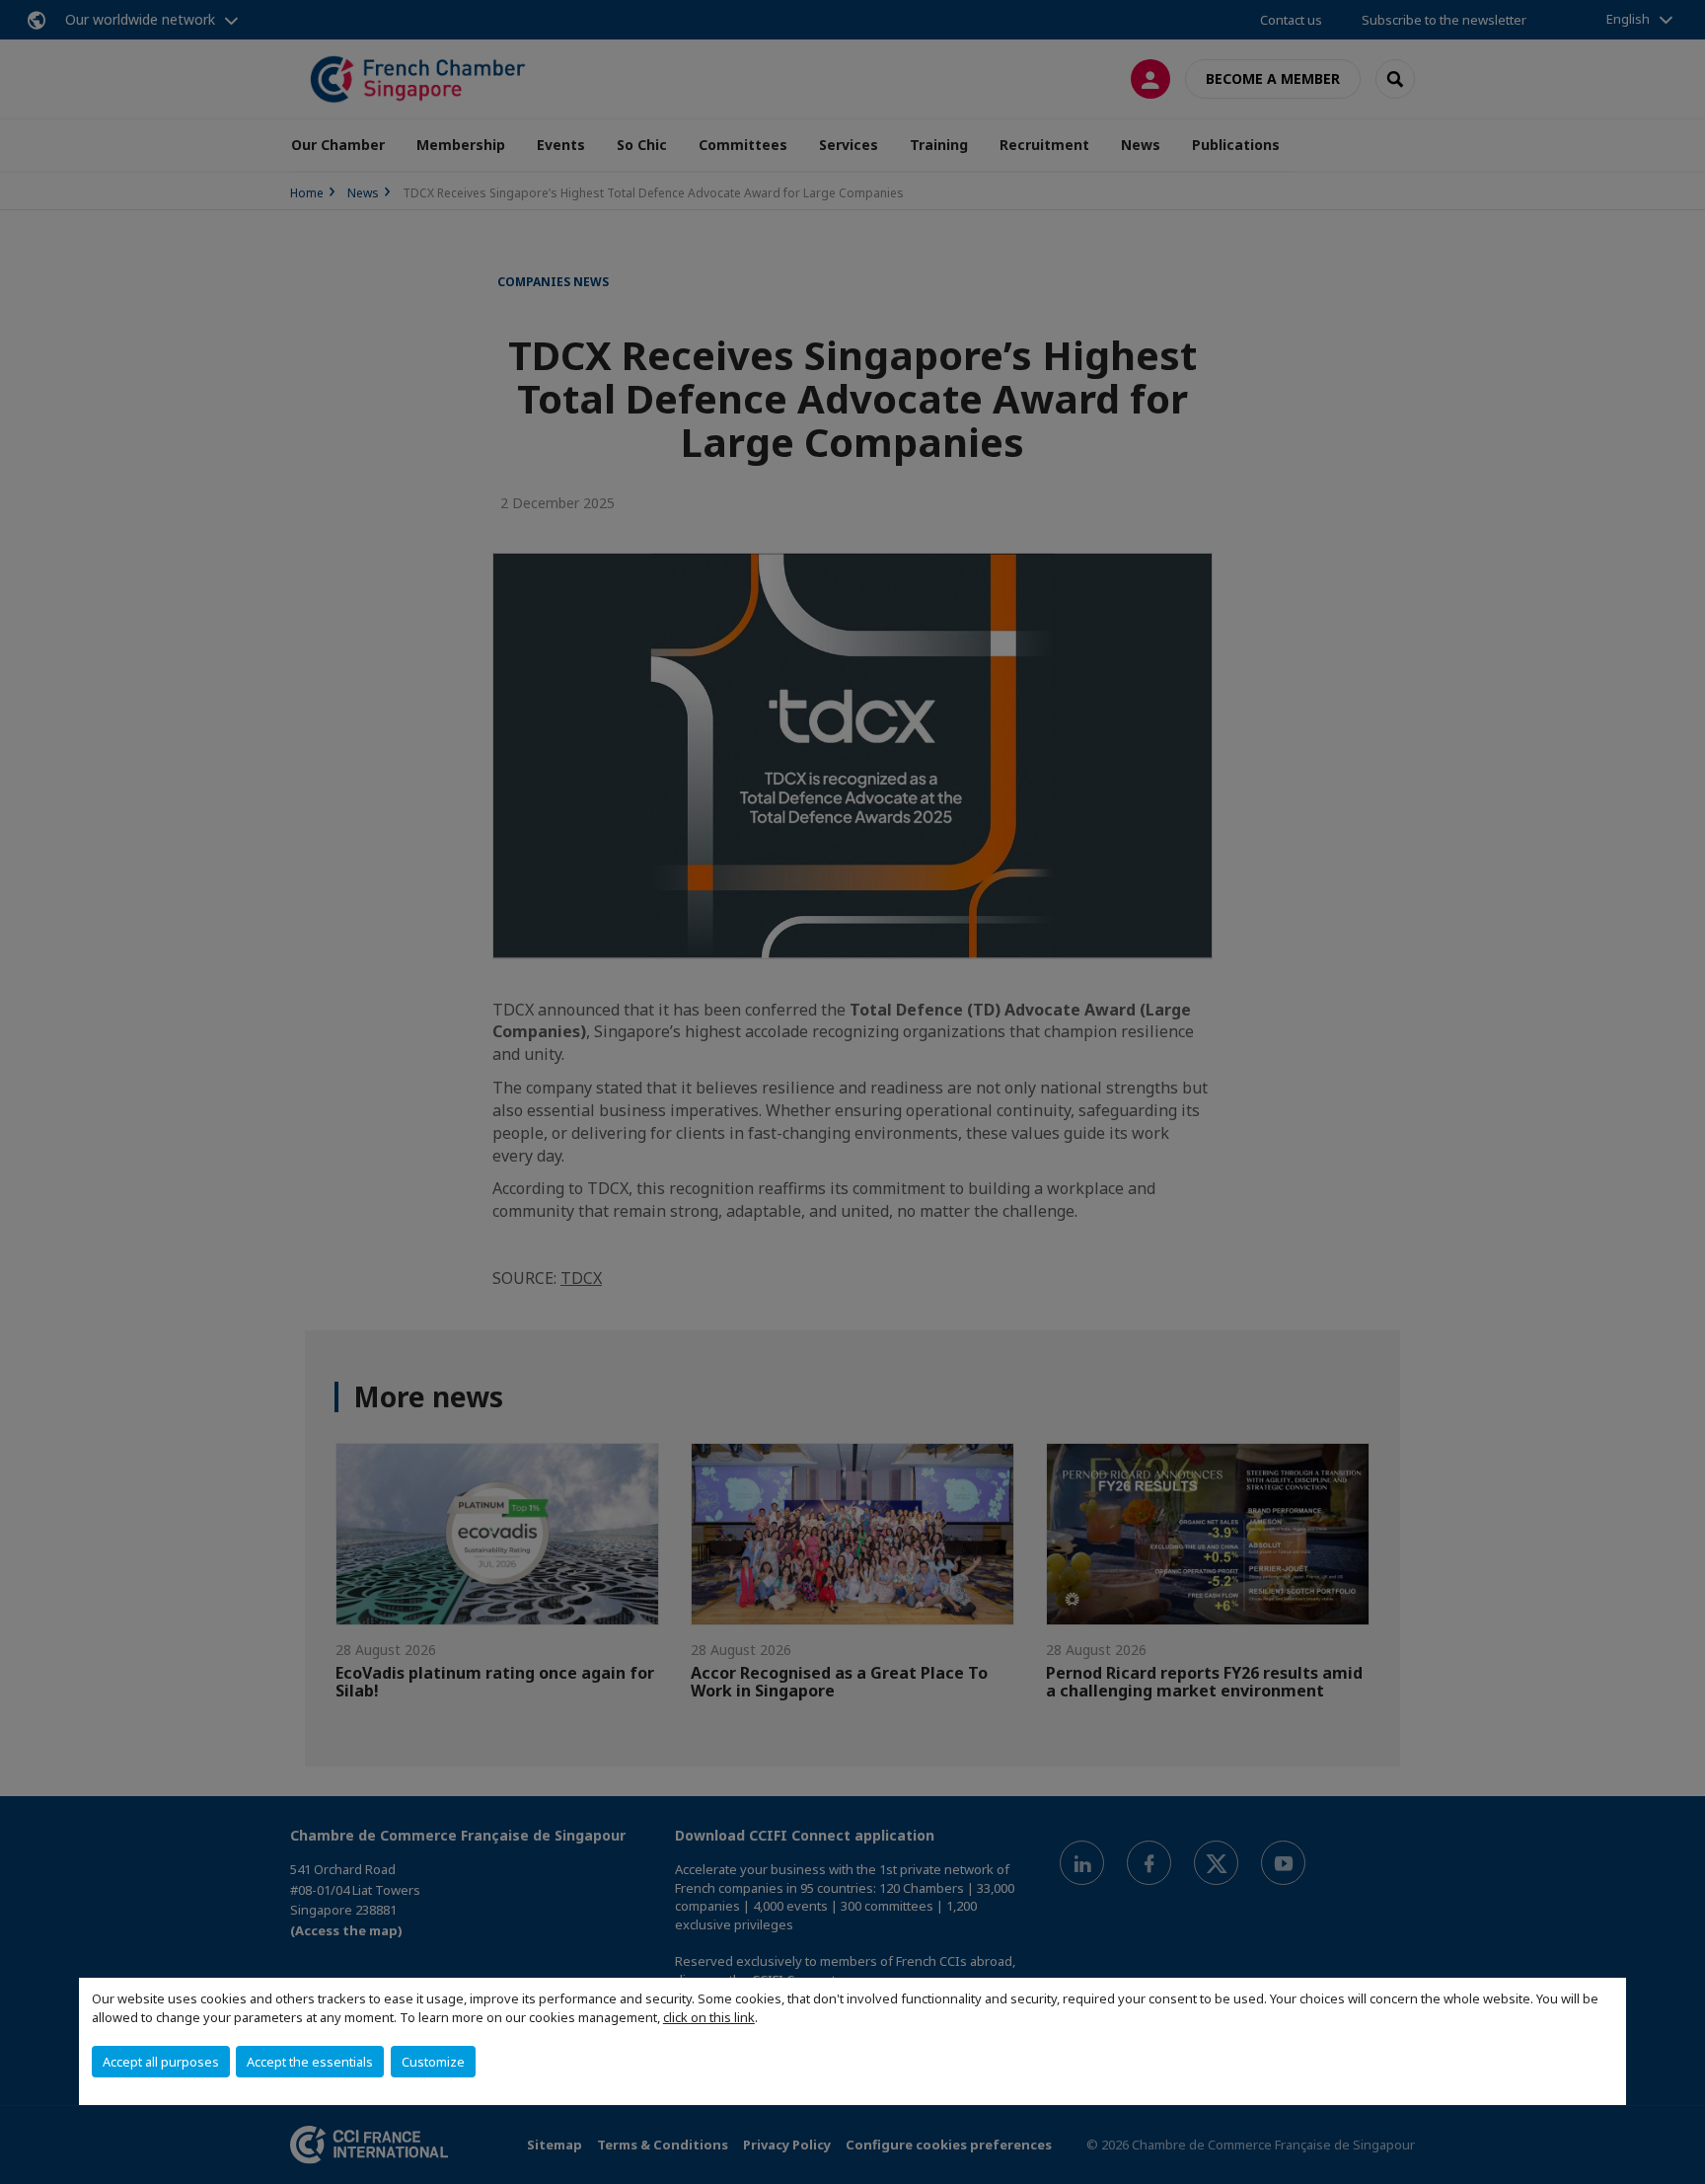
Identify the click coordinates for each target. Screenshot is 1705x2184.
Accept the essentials (310, 2062)
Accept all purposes (161, 2062)
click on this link (709, 2017)
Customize (433, 2062)
